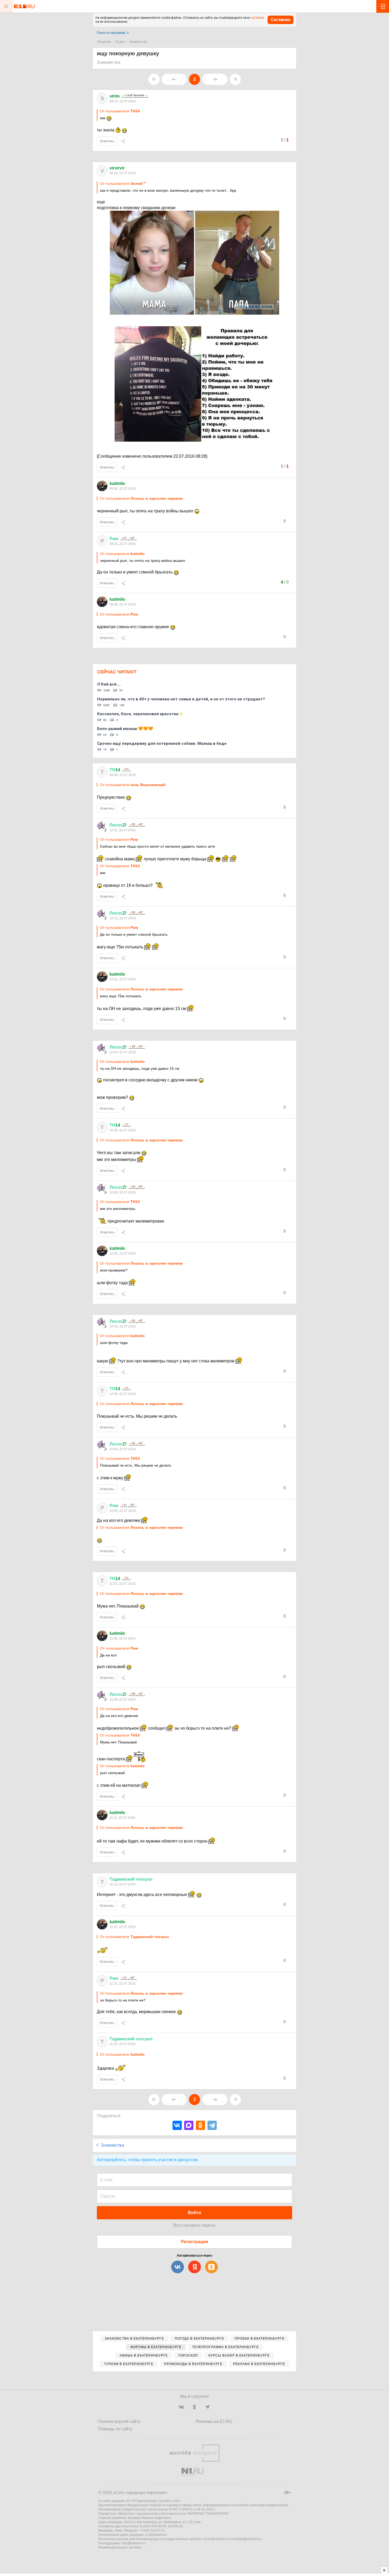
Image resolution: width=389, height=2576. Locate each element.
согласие (257, 18)
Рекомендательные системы (120, 2547)
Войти (195, 2213)
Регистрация (195, 2242)
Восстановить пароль (195, 2225)
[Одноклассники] (200, 2125)
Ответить (107, 141)
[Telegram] (212, 2125)
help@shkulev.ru (133, 2543)
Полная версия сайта (119, 2421)
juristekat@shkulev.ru (246, 2539)
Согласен (281, 20)
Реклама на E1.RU (214, 2421)
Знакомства (138, 42)
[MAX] (189, 2125)
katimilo (117, 483)
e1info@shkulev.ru (216, 2539)
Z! (118, 825)
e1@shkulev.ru (156, 2535)
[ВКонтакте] (177, 2125)
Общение (104, 42)
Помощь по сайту (115, 2429)
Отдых (120, 42)
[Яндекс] (195, 2267)
